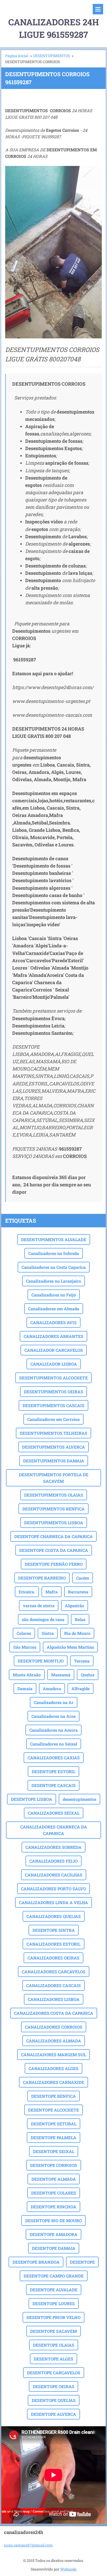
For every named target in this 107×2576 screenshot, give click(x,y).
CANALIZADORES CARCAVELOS (54, 1972)
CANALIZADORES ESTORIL (53, 1944)
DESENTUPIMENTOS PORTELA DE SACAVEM (54, 1478)
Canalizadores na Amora (53, 1730)
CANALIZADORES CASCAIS (53, 1985)
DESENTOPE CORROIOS (54, 2165)
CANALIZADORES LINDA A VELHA (53, 1902)
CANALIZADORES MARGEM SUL (53, 2055)
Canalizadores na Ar (54, 1702)
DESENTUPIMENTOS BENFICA (53, 1509)
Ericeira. (27, 1592)
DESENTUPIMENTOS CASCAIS (53, 1405)
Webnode (68, 2569)
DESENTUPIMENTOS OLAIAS (54, 1495)
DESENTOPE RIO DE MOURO (53, 2221)
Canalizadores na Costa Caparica (54, 1267)
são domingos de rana (43, 1619)
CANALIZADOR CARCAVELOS (54, 1350)
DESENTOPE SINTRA (54, 1930)
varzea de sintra (39, 1606)
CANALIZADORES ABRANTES (53, 1336)
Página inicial (17, 56)
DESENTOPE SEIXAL (54, 2151)
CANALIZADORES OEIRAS (53, 1958)
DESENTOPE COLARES (54, 2193)
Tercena (82, 1661)
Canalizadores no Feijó (54, 1295)
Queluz (88, 1675)
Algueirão (75, 1606)
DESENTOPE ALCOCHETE (53, 2110)
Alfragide (81, 1689)
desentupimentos (79, 1799)
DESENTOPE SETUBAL (54, 2124)
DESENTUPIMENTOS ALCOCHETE (53, 1378)
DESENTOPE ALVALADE (54, 2290)
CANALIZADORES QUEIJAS (54, 1916)
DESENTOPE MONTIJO (41, 1661)
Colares (24, 1633)
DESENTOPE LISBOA (32, 1799)
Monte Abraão (27, 1675)
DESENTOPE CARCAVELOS (54, 2373)
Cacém (83, 1578)
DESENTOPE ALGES (53, 2359)
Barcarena (78, 1592)
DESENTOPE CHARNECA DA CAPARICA (53, 1536)
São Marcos (25, 1647)
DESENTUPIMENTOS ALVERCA (53, 1447)
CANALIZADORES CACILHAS (54, 1875)
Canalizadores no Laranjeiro (53, 1281)
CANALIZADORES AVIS (53, 1322)
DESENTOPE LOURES (54, 2303)
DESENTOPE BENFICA (53, 2096)
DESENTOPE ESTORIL (53, 1771)
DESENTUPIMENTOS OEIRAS (53, 1392)
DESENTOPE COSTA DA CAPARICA (54, 1550)
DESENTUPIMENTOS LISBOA (54, 1523)
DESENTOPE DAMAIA (54, 2248)
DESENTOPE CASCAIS (53, 1785)
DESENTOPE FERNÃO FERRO (54, 1564)
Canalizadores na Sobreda (54, 1253)
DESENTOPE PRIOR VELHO (53, 2317)
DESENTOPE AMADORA (53, 2234)
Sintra (48, 1633)
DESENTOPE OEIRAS (53, 2386)
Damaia (25, 1689)
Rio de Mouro (77, 1633)
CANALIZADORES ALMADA (54, 2041)
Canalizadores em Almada (54, 1309)
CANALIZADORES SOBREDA (53, 1847)
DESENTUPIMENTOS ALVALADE (54, 1239)
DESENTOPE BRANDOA (36, 2262)
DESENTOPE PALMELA (53, 2138)
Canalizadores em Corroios (53, 1419)
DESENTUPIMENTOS (52, 56)
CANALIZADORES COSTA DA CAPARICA (54, 2013)
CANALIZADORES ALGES (53, 2068)
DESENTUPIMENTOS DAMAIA (54, 1461)
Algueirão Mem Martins (70, 1647)
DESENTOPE (82, 2262)
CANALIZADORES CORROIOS (54, 2027)
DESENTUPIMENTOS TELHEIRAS (53, 1433)
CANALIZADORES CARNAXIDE (53, 2082)
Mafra (52, 1592)
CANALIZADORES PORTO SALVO (53, 1889)
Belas (80, 1619)
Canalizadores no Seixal (54, 1744)
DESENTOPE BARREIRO (42, 1578)
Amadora (52, 1689)
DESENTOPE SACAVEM (53, 2331)
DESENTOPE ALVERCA (53, 2414)
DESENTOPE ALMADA (54, 2179)
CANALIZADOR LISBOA (54, 1364)
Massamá (61, 1675)
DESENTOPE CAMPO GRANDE (54, 2276)
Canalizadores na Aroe (53, 1716)
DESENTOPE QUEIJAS (54, 2400)
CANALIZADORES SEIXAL (54, 1813)
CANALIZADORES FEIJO (53, 1861)
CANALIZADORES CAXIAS (54, 1758)
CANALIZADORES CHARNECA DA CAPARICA (54, 1830)
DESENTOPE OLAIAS (54, 2345)
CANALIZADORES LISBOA (54, 1999)
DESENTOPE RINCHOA (53, 2207)
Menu (98, 9)
